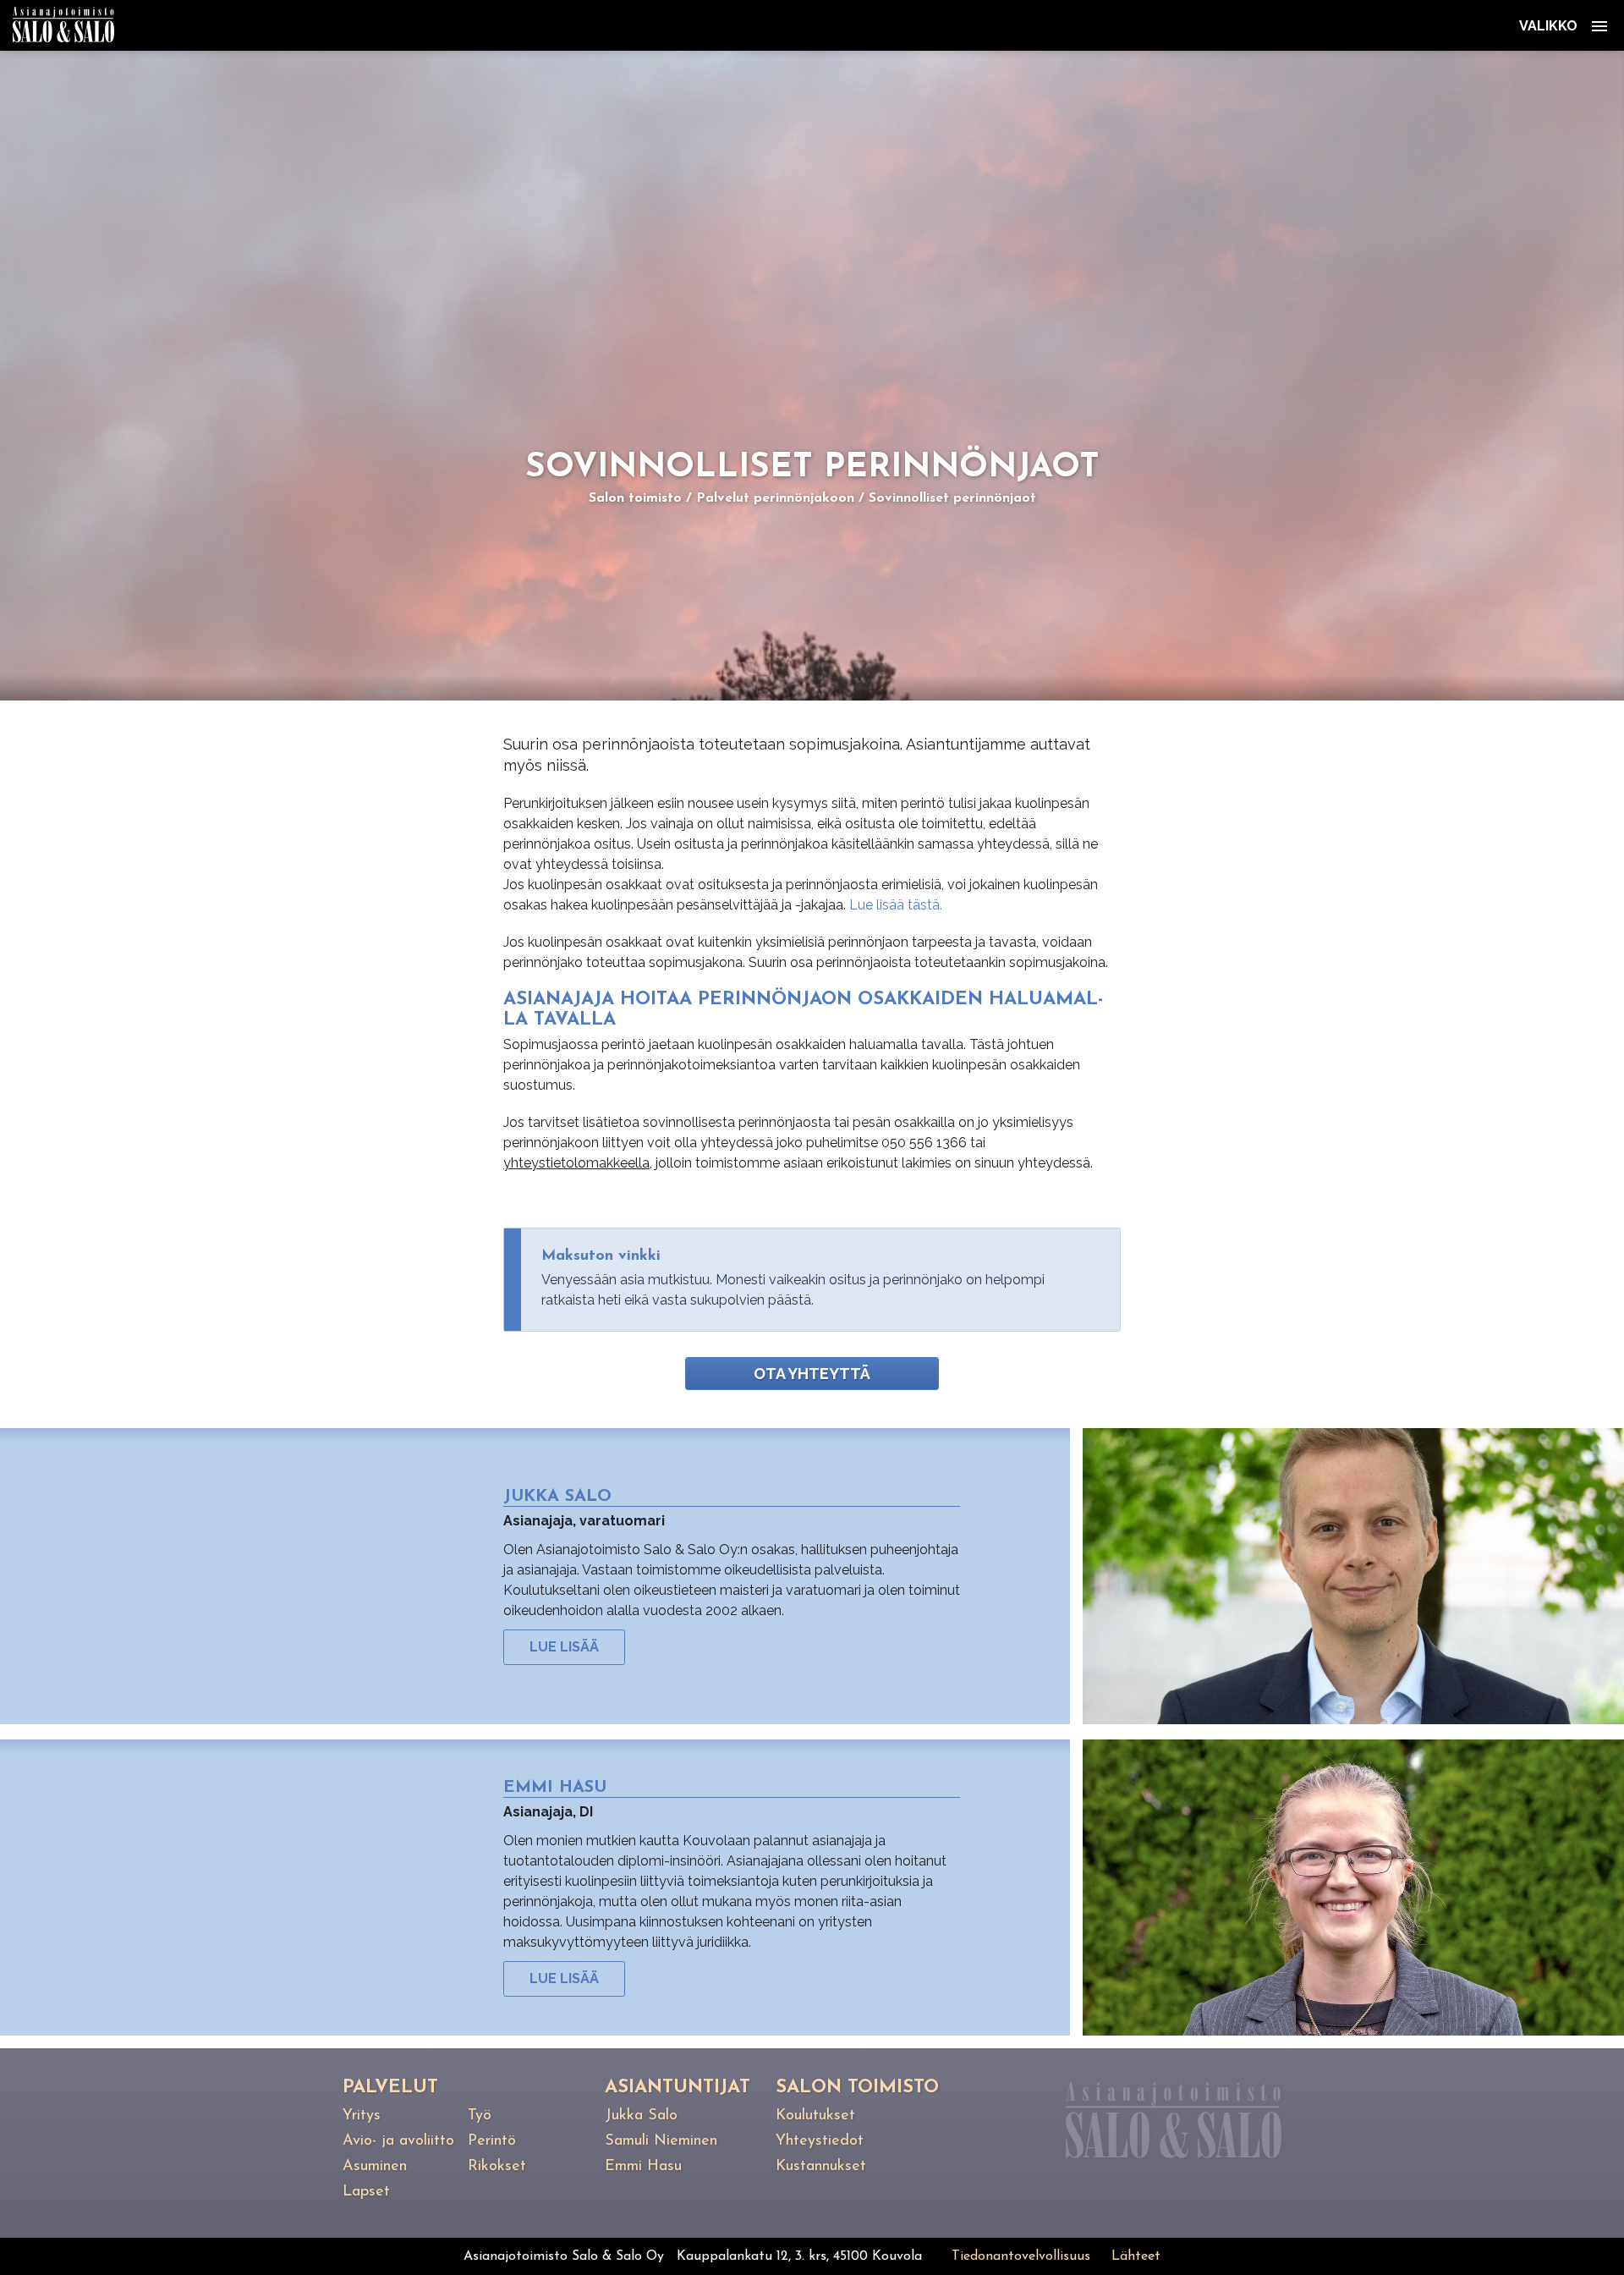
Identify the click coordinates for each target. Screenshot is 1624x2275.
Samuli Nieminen (661, 2141)
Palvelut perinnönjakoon (775, 498)
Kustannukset (821, 2167)
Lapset (366, 2192)
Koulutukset (815, 2116)
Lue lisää (564, 1647)
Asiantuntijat (678, 2088)
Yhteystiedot (820, 2141)
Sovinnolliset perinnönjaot (952, 498)
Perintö (492, 2141)
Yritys (362, 2116)
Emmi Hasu (643, 2167)
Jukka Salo (641, 2116)
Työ (480, 2116)
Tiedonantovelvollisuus (1021, 2256)
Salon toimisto (635, 498)
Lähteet (1136, 2256)
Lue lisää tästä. (897, 905)
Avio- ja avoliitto (398, 2141)
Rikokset (497, 2167)
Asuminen (375, 2167)
